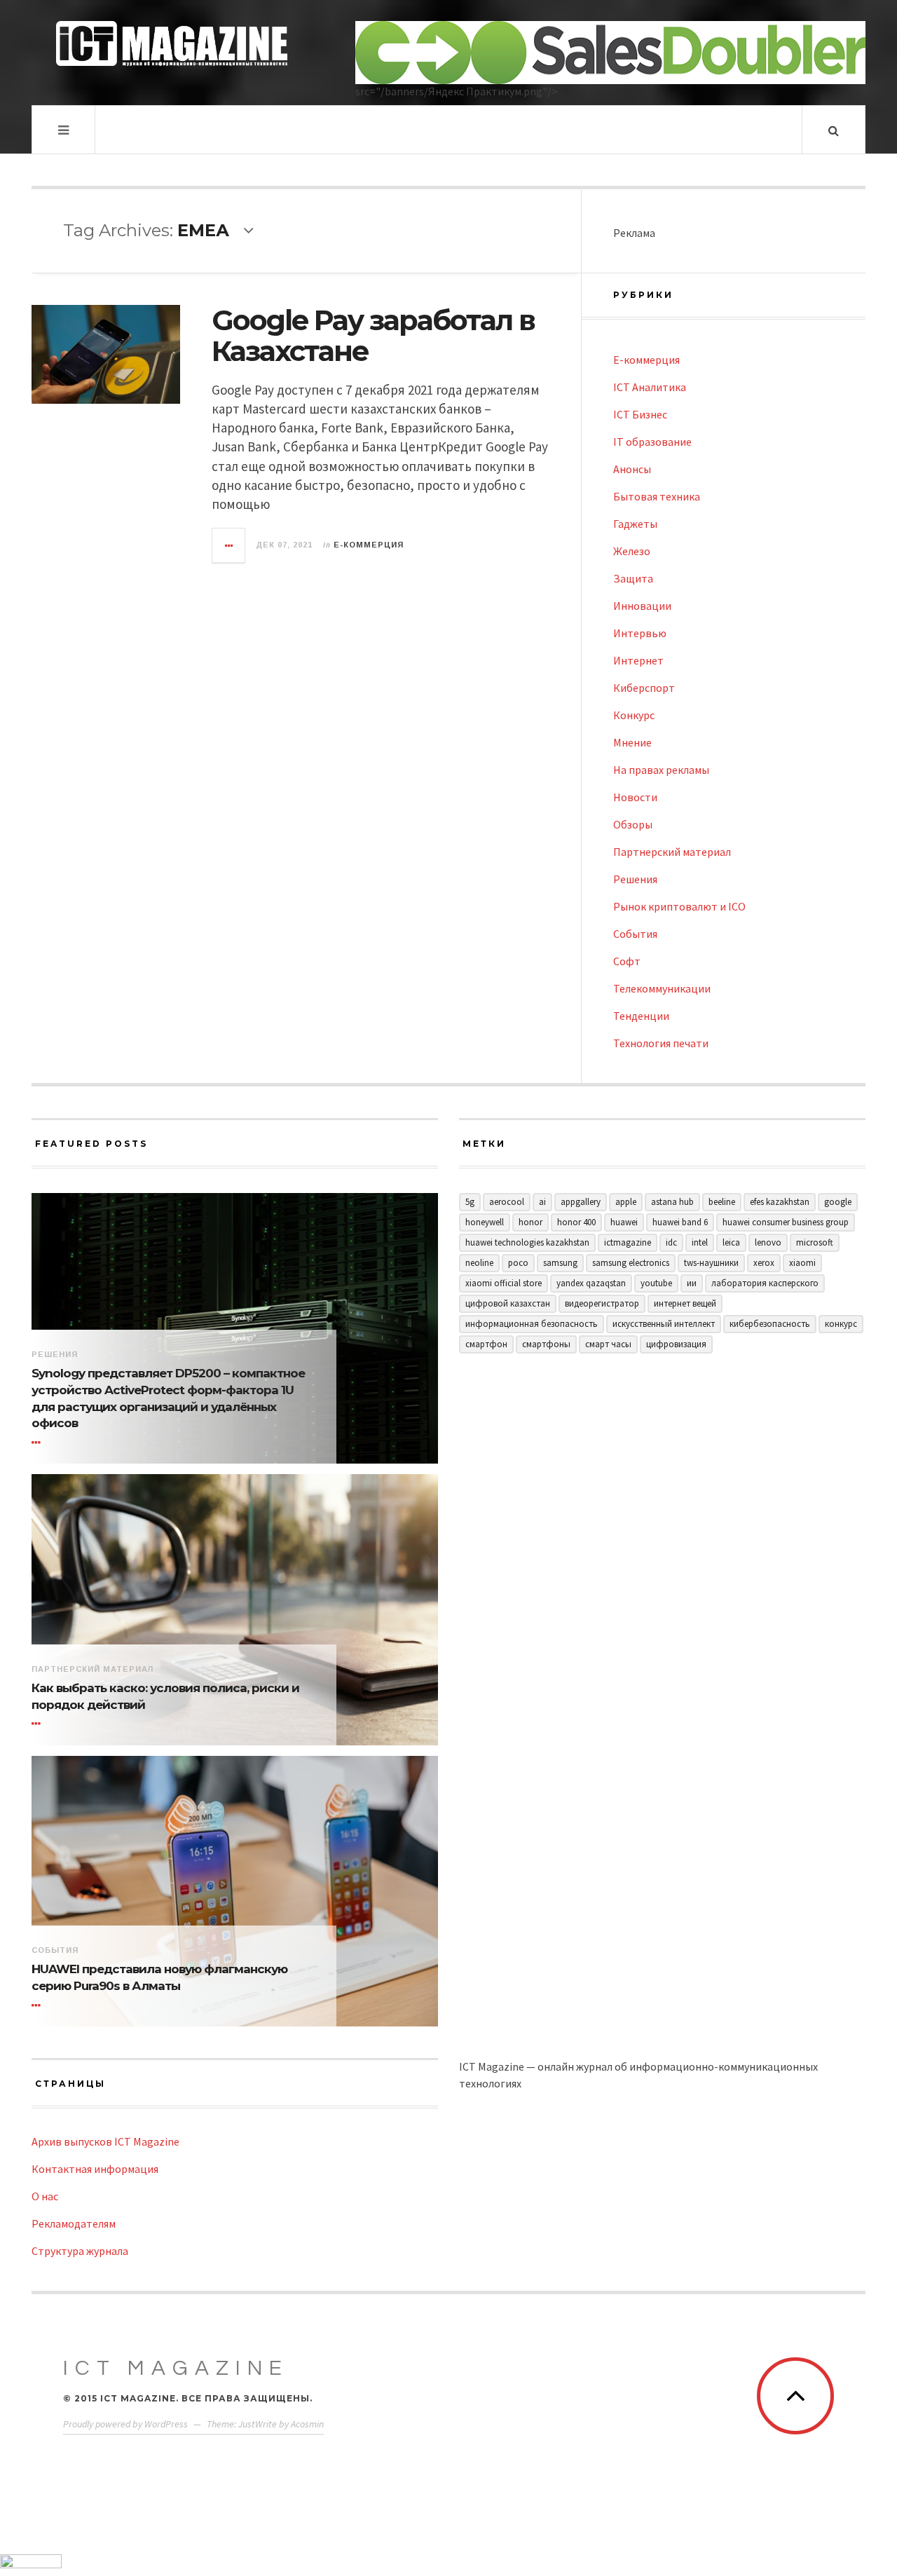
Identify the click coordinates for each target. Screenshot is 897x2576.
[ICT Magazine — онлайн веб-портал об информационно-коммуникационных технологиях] (172, 43)
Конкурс (634, 715)
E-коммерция (369, 545)
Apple (626, 1202)
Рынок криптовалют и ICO (679, 906)
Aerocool (507, 1202)
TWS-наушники (711, 1263)
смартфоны (546, 1344)
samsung (560, 1263)
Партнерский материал (672, 852)
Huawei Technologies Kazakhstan (527, 1242)
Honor (530, 1222)
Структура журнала (80, 2251)
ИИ (692, 1283)
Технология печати (661, 1043)
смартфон (486, 1344)
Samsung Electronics (631, 1263)
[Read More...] (229, 545)
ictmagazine (628, 1242)
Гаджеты (635, 524)
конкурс (841, 1324)
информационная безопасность (532, 1324)
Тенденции (641, 1016)
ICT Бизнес (640, 414)
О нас (45, 2196)
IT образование (652, 442)
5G (470, 1202)
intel (700, 1242)
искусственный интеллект (664, 1324)
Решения (635, 879)
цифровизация (676, 1344)
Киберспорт (644, 688)
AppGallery (581, 1202)
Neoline (479, 1263)
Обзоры (633, 824)
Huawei (624, 1222)
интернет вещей (685, 1303)
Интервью (640, 633)
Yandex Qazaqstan (591, 1283)
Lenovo (768, 1242)
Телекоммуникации (662, 988)
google (838, 1202)
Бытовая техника (657, 496)
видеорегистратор (602, 1303)
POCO (518, 1263)
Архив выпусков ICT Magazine (105, 2141)
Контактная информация (95, 2169)
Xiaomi (802, 1263)
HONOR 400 (576, 1222)
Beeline (722, 1202)
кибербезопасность (770, 1324)
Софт (627, 961)
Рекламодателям (74, 2223)
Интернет (638, 660)
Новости (635, 797)
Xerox (764, 1263)
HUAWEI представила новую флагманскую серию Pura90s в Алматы (159, 1977)
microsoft (815, 1242)
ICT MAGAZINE (176, 2368)
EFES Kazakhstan (780, 1202)
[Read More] (39, 1443)
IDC (671, 1242)
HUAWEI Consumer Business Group (786, 1222)
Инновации (642, 606)
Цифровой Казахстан (508, 1303)
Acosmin (307, 2424)
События (635, 934)
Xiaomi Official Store (504, 1283)
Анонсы (632, 469)
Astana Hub (672, 1202)
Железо (632, 551)
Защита (633, 578)
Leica (731, 1242)
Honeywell (485, 1222)
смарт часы (608, 1344)
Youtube (656, 1283)
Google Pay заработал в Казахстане (373, 335)
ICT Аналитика (650, 387)
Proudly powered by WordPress (125, 2424)
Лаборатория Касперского (765, 1283)
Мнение (632, 742)
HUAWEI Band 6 (680, 1222)
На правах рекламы (661, 770)
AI (542, 1202)
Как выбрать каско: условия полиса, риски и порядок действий (165, 1696)
